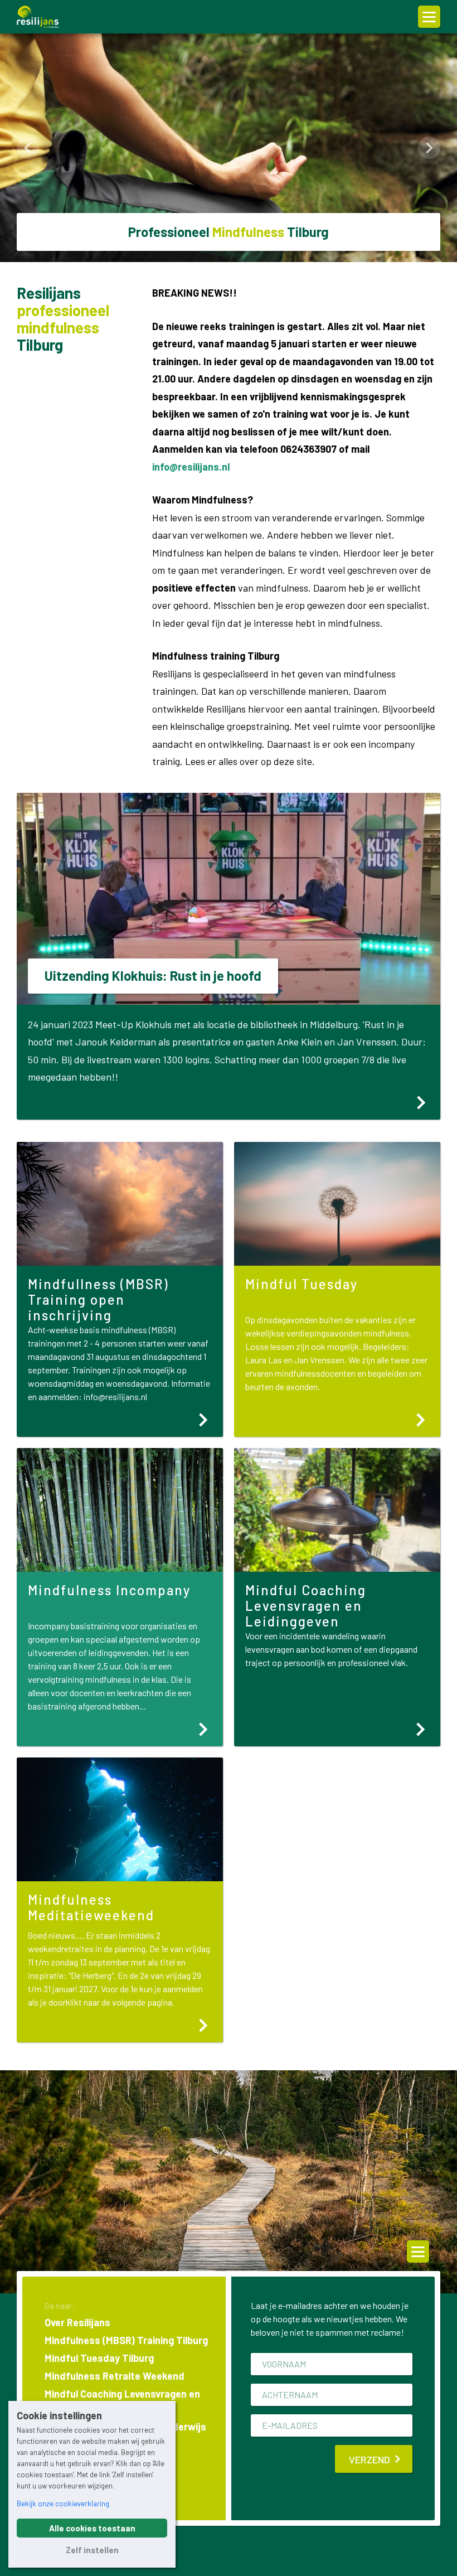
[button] (28, 148)
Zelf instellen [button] (92, 2550)
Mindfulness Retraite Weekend (115, 2376)
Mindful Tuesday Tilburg (99, 2358)
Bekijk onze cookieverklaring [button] (63, 2504)
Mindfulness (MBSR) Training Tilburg (126, 2340)
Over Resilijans (77, 2322)
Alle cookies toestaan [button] (92, 2528)
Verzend (370, 2459)
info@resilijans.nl (191, 467)
